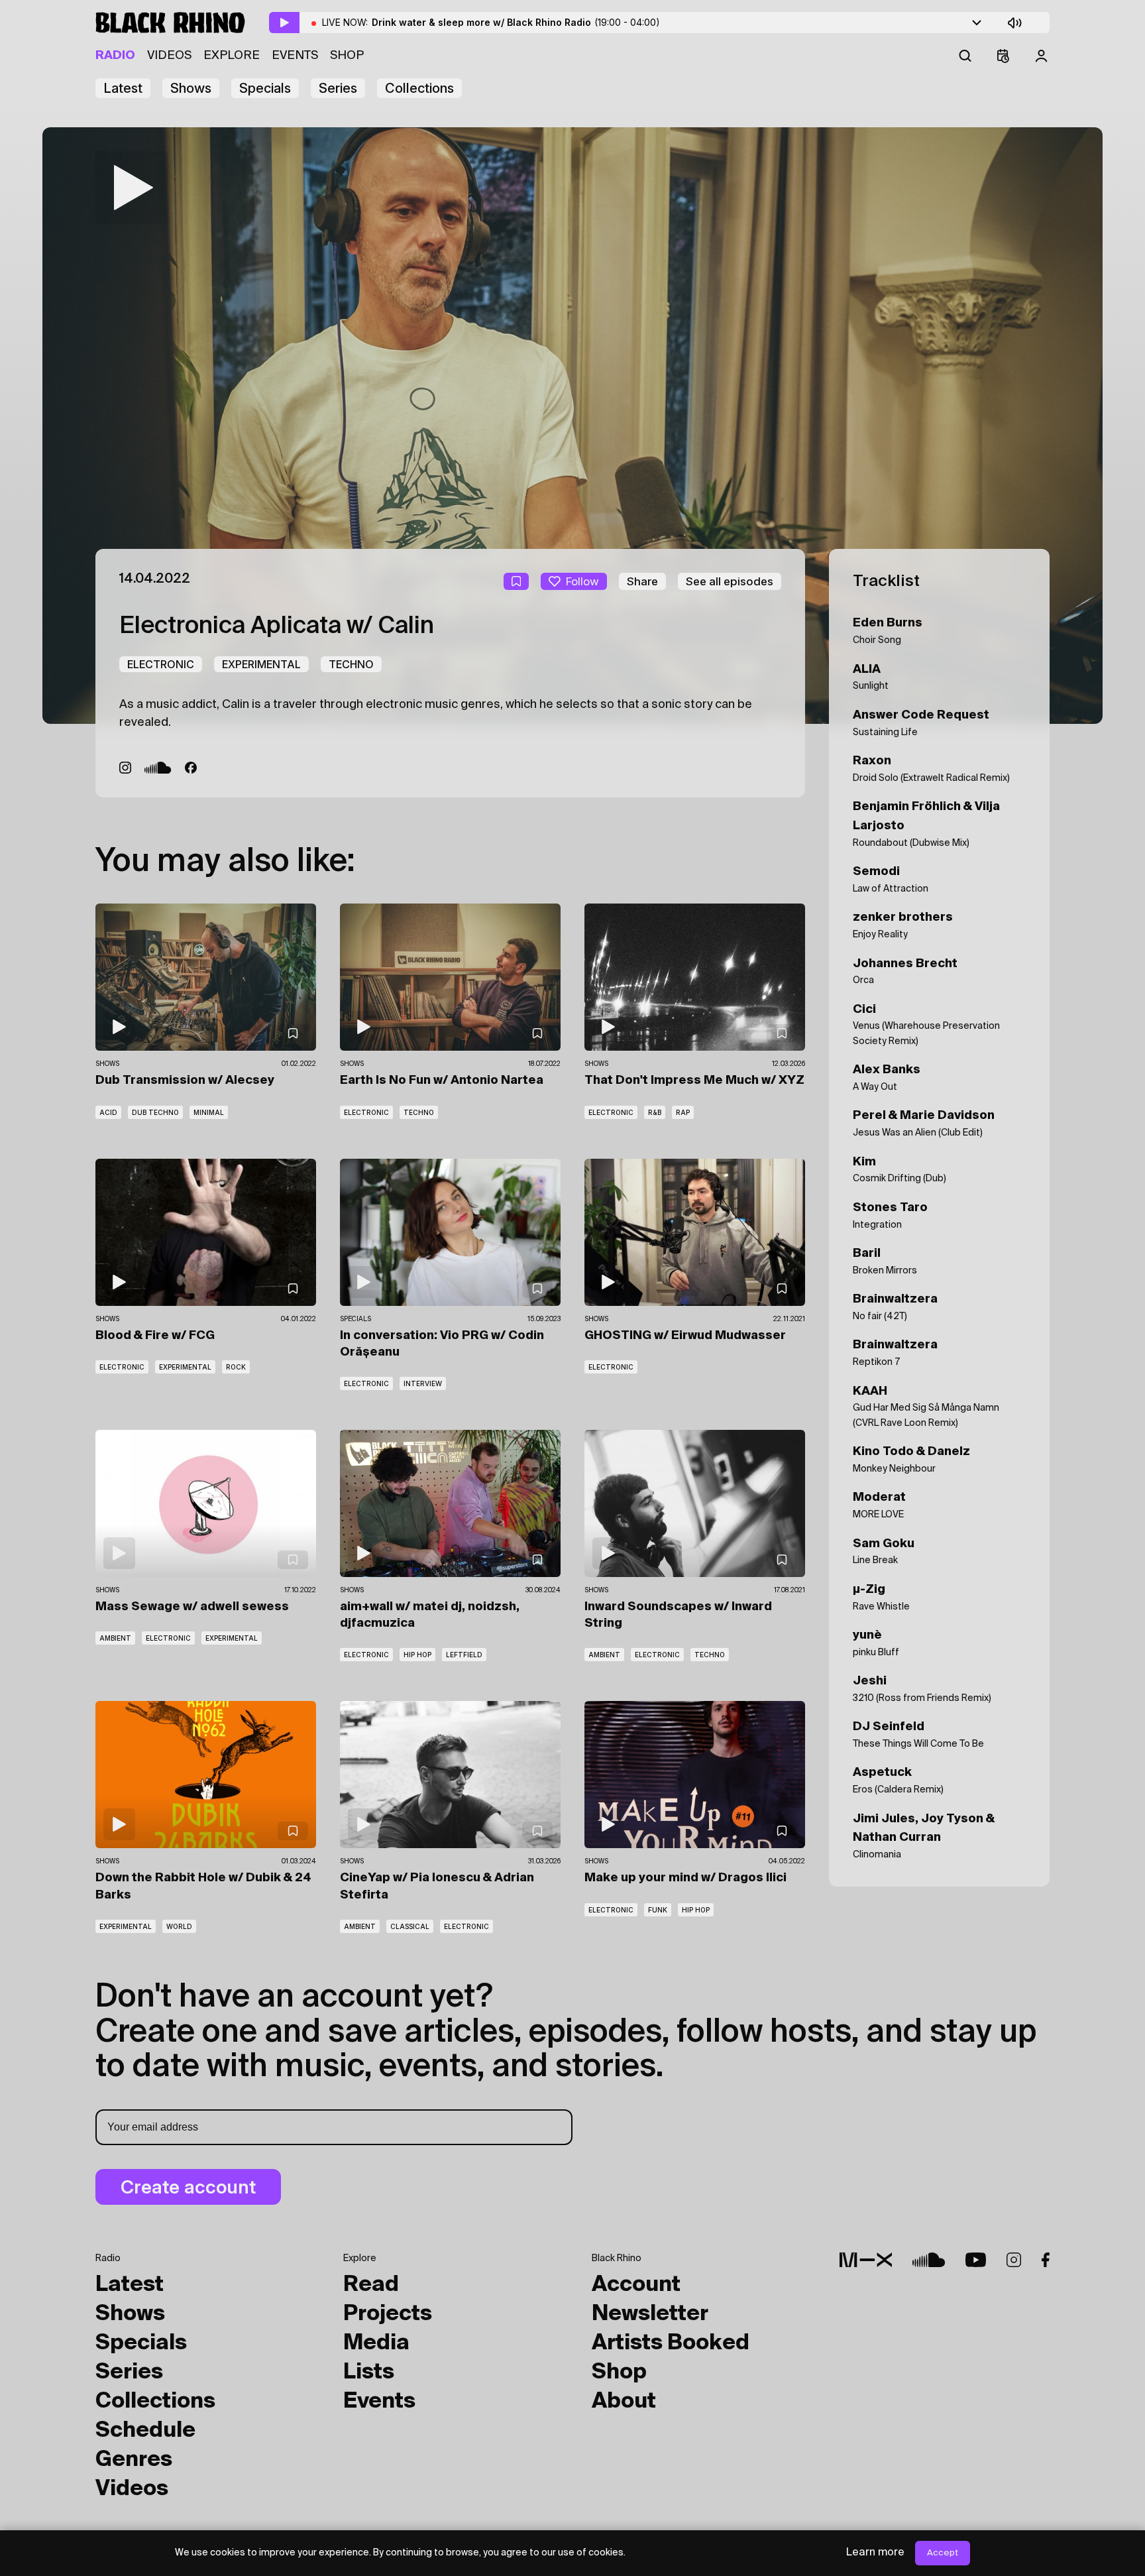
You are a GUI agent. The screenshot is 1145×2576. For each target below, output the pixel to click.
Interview (423, 1383)
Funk (658, 1910)
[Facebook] (191, 768)
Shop (347, 56)
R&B (655, 1112)
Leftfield (464, 1655)
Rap (683, 1112)
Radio (115, 56)
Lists (369, 2372)
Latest (123, 88)
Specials (265, 88)
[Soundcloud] (158, 768)
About (624, 2402)
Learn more (875, 2553)
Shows (191, 88)
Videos (169, 56)
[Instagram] (125, 768)
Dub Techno (155, 1112)
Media (376, 2343)
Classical (410, 1926)
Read (371, 2285)
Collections (419, 88)
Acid (108, 1112)
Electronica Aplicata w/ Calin (277, 626)
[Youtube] (976, 2260)
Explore (232, 56)
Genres (134, 2460)
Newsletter (650, 2314)
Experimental (261, 664)
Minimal (209, 1112)
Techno (351, 664)
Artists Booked (671, 2343)
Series (338, 88)
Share (642, 581)
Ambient (115, 1638)
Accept (943, 2553)
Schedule (145, 2431)
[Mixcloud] (866, 2260)
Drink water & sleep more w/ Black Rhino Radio (516, 22)
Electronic (161, 664)
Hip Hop (417, 1655)
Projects (388, 2314)
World (179, 1926)
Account (636, 2285)
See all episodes (730, 581)
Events (295, 56)
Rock (236, 1367)
